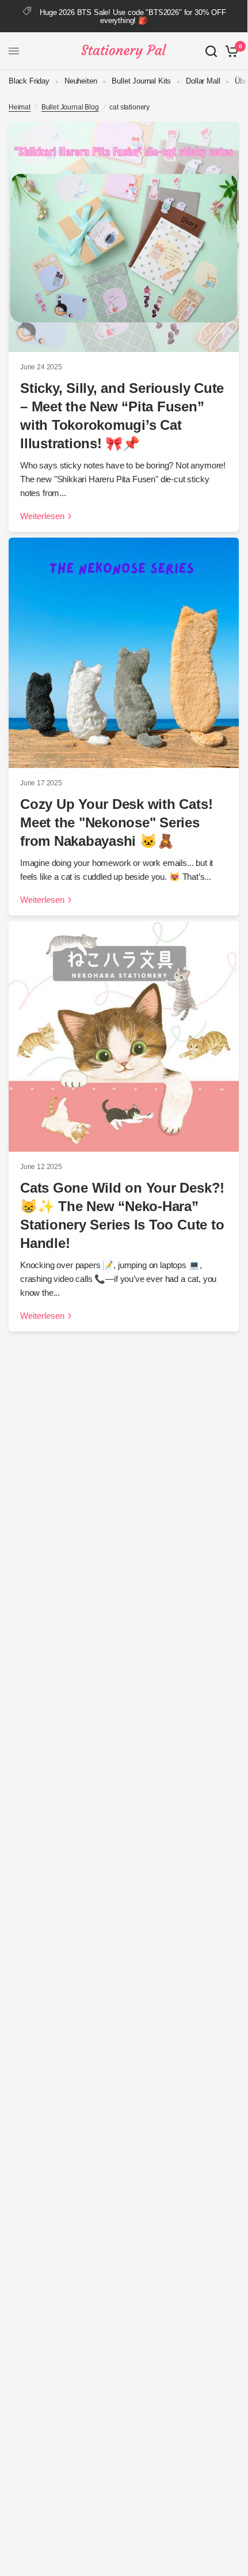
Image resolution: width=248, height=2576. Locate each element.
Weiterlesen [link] (42, 516)
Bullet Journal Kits (141, 81)
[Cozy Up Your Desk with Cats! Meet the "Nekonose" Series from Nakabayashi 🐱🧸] (124, 653)
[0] (230, 51)
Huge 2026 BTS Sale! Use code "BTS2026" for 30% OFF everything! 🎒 (133, 16)
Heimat (20, 107)
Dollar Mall (203, 81)
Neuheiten (81, 81)
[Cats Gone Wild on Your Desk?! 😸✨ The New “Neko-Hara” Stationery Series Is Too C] (124, 1037)
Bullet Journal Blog (70, 107)
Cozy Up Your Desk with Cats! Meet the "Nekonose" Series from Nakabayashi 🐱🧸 (116, 822)
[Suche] (211, 51)
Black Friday (29, 81)
